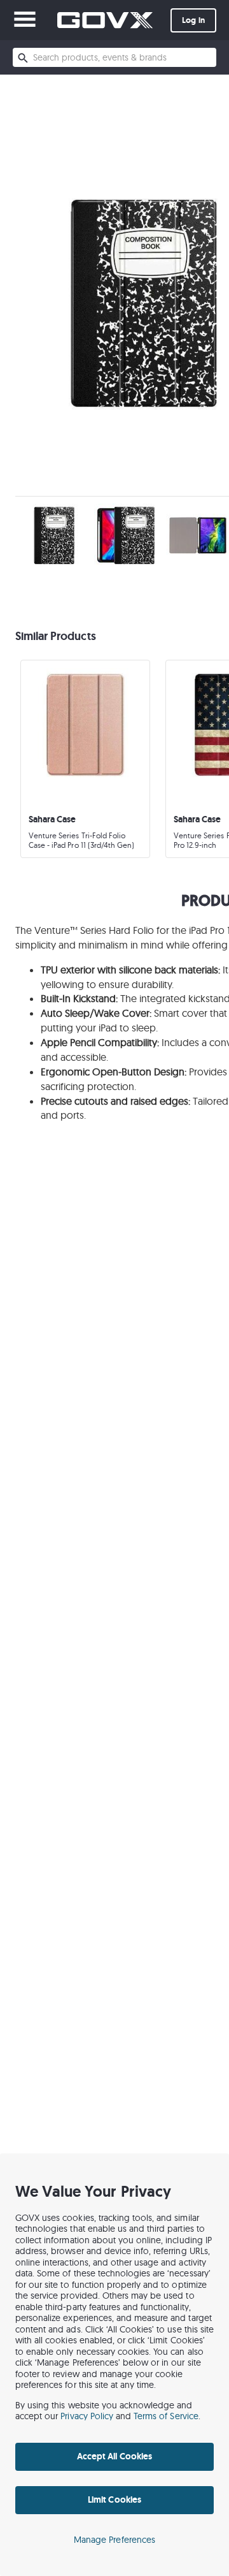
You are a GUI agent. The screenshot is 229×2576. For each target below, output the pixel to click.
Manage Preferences (114, 2540)
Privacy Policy (87, 2416)
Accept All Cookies (114, 2456)
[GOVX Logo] (105, 20)
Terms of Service (166, 2416)
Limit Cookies (114, 2500)
